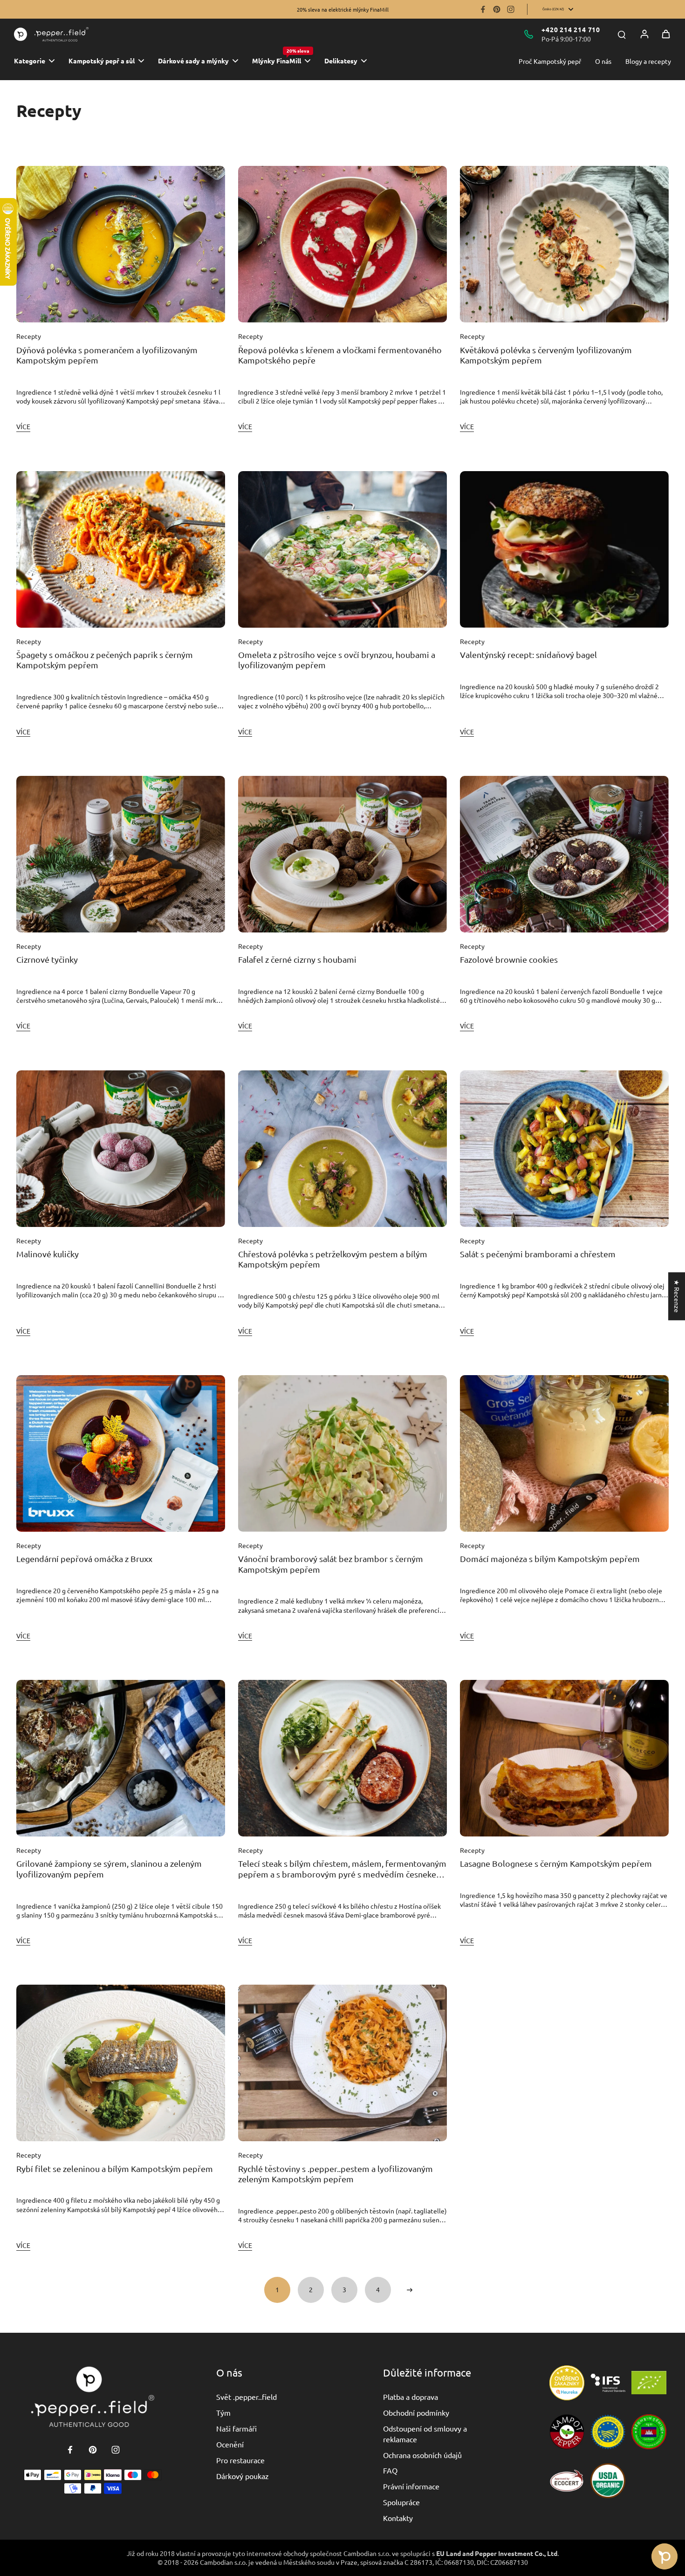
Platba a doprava (411, 2397)
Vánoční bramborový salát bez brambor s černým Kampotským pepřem (331, 1564)
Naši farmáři (236, 2428)
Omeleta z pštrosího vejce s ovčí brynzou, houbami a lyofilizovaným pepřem (337, 660)
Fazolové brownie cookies (509, 959)
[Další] (410, 2290)
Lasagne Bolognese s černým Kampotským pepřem (556, 1863)
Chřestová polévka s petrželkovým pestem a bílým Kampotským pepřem (333, 1259)
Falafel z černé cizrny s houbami (297, 959)
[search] (622, 34)
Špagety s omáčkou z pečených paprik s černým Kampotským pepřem (105, 660)
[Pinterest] (497, 9)
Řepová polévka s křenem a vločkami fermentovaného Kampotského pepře (340, 355)
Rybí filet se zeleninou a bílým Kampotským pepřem (115, 2168)
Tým (223, 2412)
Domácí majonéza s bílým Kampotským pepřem (550, 1559)
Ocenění (230, 2444)
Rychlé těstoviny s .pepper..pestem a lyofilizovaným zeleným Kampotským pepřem (336, 2174)
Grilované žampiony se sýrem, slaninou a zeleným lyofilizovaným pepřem (109, 1869)
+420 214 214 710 (571, 29)
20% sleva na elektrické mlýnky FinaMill (343, 9)
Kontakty (398, 2518)
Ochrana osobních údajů (422, 2455)
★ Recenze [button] (677, 1296)
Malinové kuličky (48, 1254)
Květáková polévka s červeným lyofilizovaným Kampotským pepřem (546, 355)
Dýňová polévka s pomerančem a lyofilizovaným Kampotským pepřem (107, 355)
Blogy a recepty (648, 61)
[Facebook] (483, 9)
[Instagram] (511, 9)
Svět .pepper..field (247, 2397)
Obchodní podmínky (416, 2412)
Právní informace (411, 2486)
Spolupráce (401, 2502)
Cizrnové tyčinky (47, 959)
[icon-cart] (666, 34)
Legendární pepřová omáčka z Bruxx (84, 1559)
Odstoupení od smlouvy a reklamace (425, 2433)
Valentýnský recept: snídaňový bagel (528, 654)
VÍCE (23, 426)
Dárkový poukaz (243, 2476)
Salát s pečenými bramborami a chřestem (538, 1254)
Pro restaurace (240, 2460)
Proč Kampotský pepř (550, 61)
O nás (603, 61)
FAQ (390, 2470)
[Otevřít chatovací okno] (664, 2556)
